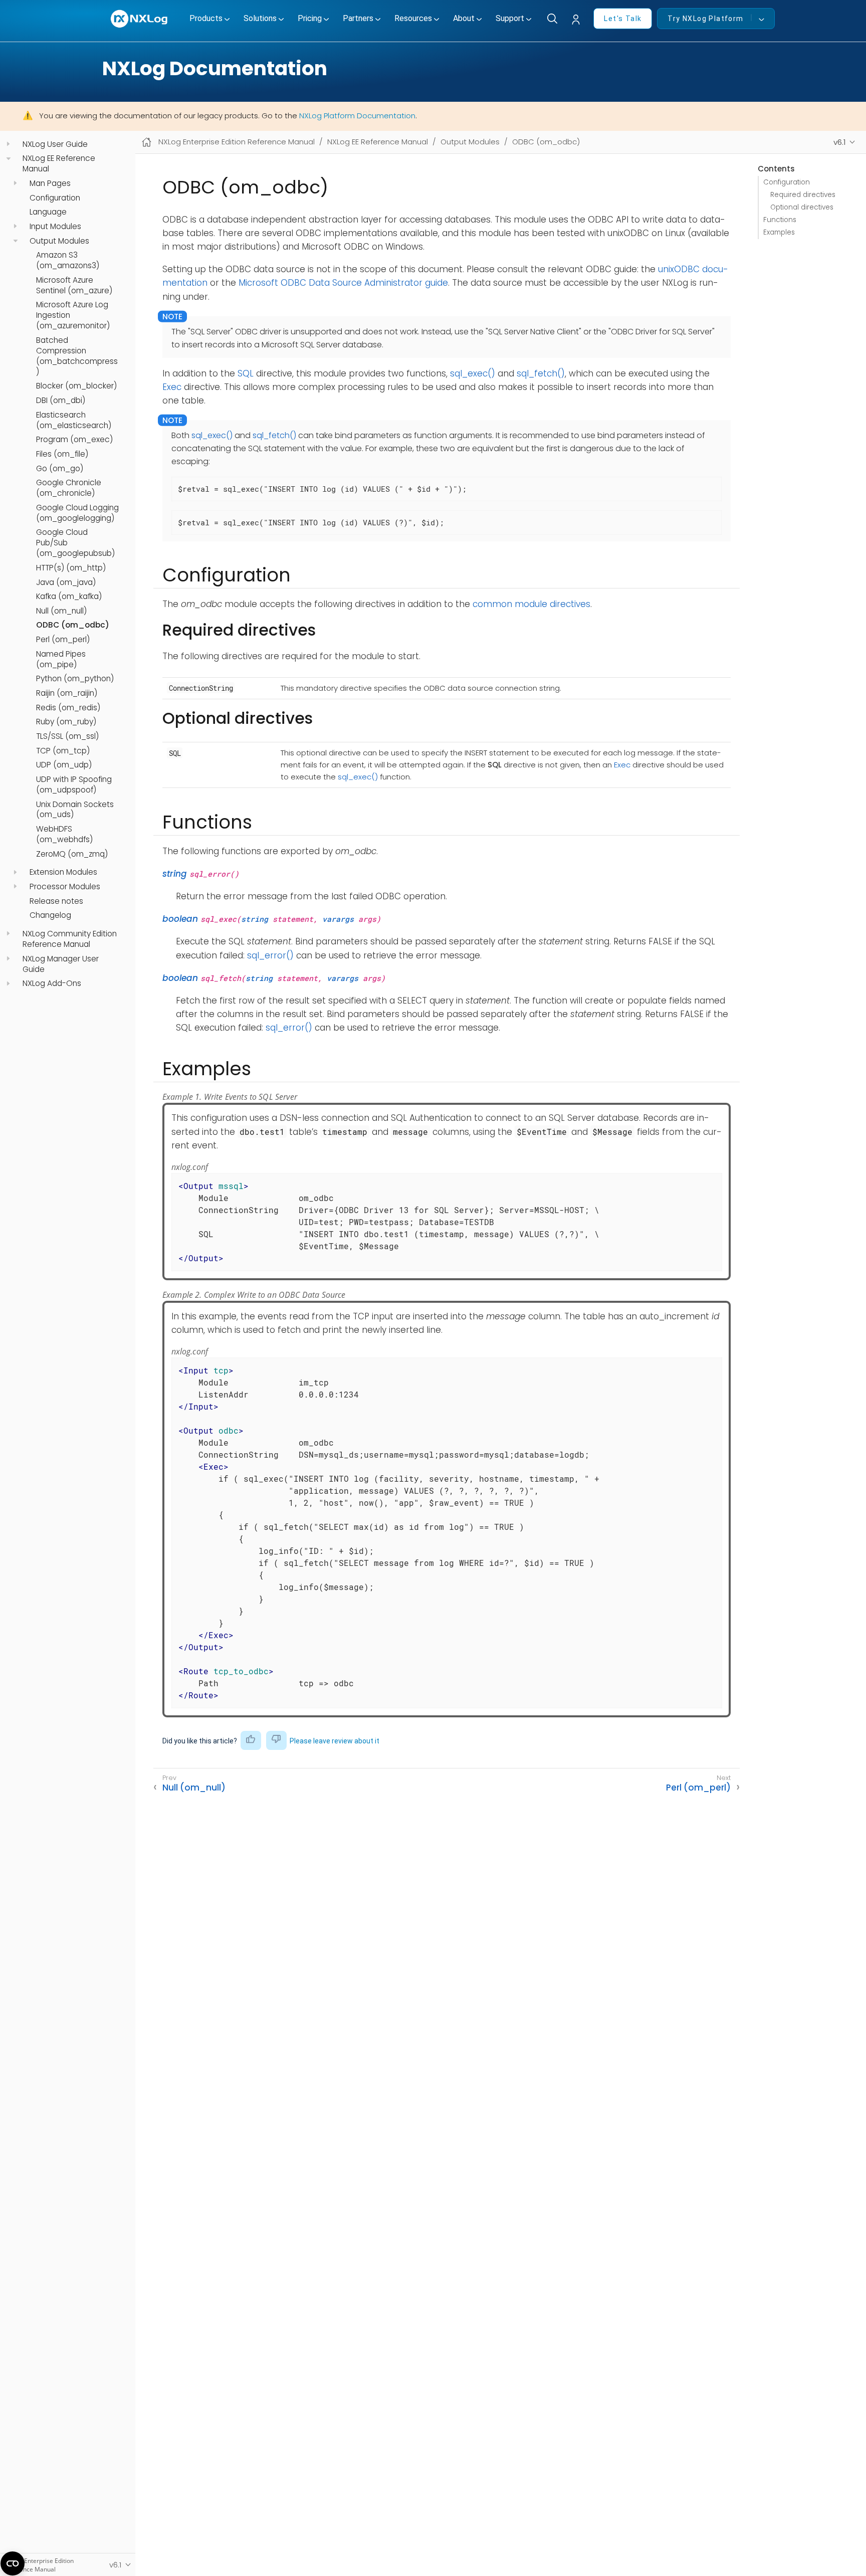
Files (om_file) (62, 454)
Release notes (56, 901)
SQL (246, 373)
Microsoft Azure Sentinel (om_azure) (74, 285)
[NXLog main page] (140, 19)
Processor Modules (65, 887)
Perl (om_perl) (63, 640)
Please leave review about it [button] (335, 1741)
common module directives (531, 604)
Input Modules (55, 227)
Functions (780, 220)
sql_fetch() (541, 373)
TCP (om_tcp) (63, 751)
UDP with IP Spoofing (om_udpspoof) (74, 785)
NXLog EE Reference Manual (59, 164)
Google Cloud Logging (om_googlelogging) (77, 513)
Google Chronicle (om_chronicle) (69, 488)
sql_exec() (473, 373)
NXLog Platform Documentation (357, 116)
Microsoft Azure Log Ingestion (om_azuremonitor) (73, 315)
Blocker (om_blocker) (76, 386)
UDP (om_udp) (64, 765)
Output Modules (59, 241)
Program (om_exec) (74, 440)
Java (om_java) (66, 582)
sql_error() (270, 955)
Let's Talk (623, 19)
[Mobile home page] (147, 142)
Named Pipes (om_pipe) (61, 659)
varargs (338, 919)
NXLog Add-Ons (52, 983)
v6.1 (840, 142)
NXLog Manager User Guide (61, 964)
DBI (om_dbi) (61, 401)
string (175, 874)
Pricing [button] (310, 18)
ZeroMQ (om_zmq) (72, 854)
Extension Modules (63, 872)
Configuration (55, 198)
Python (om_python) (75, 679)
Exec (172, 387)
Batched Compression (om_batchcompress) (77, 356)
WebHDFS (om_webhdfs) (64, 834)
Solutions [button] (260, 18)
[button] (578, 20)
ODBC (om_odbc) (73, 625)
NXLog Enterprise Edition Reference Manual (237, 142)
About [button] (464, 18)
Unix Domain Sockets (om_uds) (75, 809)
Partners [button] (358, 18)
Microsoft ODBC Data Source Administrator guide (343, 283)
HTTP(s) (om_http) (71, 568)
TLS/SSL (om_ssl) (67, 736)
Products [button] (206, 18)
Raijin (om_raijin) (67, 693)
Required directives (803, 195)
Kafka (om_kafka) (69, 597)
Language (48, 212)
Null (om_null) (61, 611)
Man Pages (50, 183)
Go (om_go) (60, 468)
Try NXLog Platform (705, 19)
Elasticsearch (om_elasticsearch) (74, 420)
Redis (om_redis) (68, 708)
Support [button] (510, 18)
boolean (180, 919)
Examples (779, 232)
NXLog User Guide (55, 144)
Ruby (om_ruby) (66, 722)
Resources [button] (413, 18)
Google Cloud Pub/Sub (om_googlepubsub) (75, 543)
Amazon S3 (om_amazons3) (68, 260)
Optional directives (802, 207)
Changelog (50, 915)
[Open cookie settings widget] (13, 2563)
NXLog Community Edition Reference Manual (70, 939)
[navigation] (8, 144)
